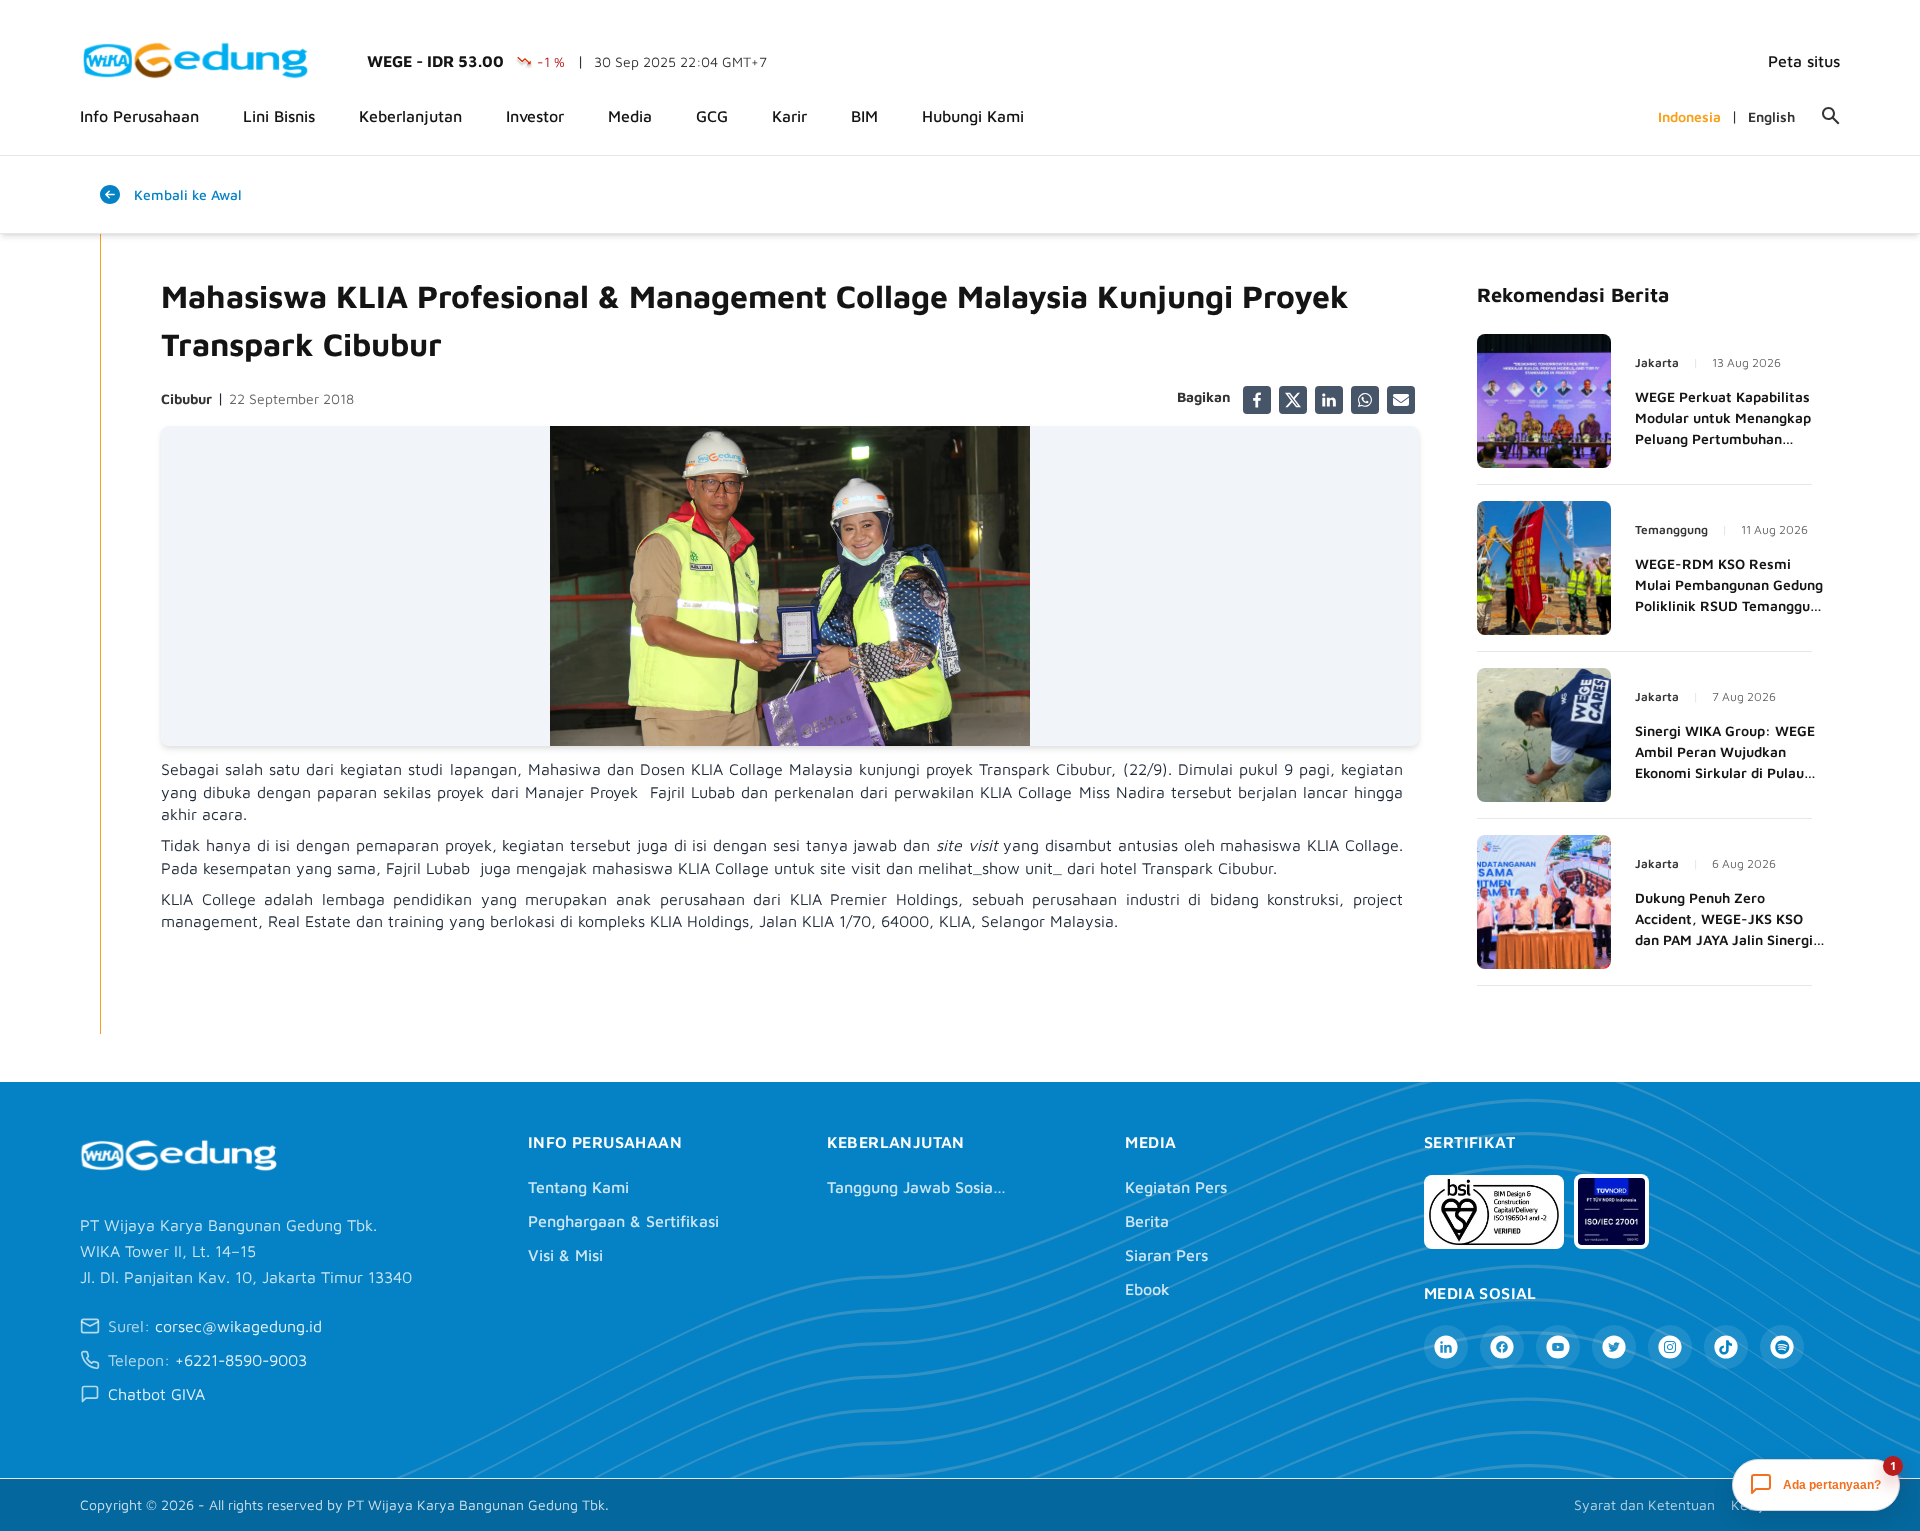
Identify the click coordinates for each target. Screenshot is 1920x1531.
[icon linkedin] (1446, 1347)
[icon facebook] (1502, 1347)
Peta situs (1804, 61)
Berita (1147, 1221)
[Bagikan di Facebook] (1257, 400)
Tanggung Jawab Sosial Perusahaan (917, 1187)
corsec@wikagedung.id (238, 1326)
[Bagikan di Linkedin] (1329, 400)
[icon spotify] (1782, 1347)
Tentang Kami (578, 1187)
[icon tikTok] (1726, 1347)
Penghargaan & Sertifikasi (623, 1221)
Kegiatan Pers (1176, 1187)
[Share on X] (1293, 400)
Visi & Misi (565, 1255)
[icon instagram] (1670, 1347)
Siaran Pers (1166, 1255)
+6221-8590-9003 (241, 1360)
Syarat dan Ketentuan (1644, 1504)
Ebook (1147, 1289)
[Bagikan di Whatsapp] (1365, 400)
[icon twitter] (1614, 1347)
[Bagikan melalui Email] (1401, 400)
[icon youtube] (1558, 1347)
